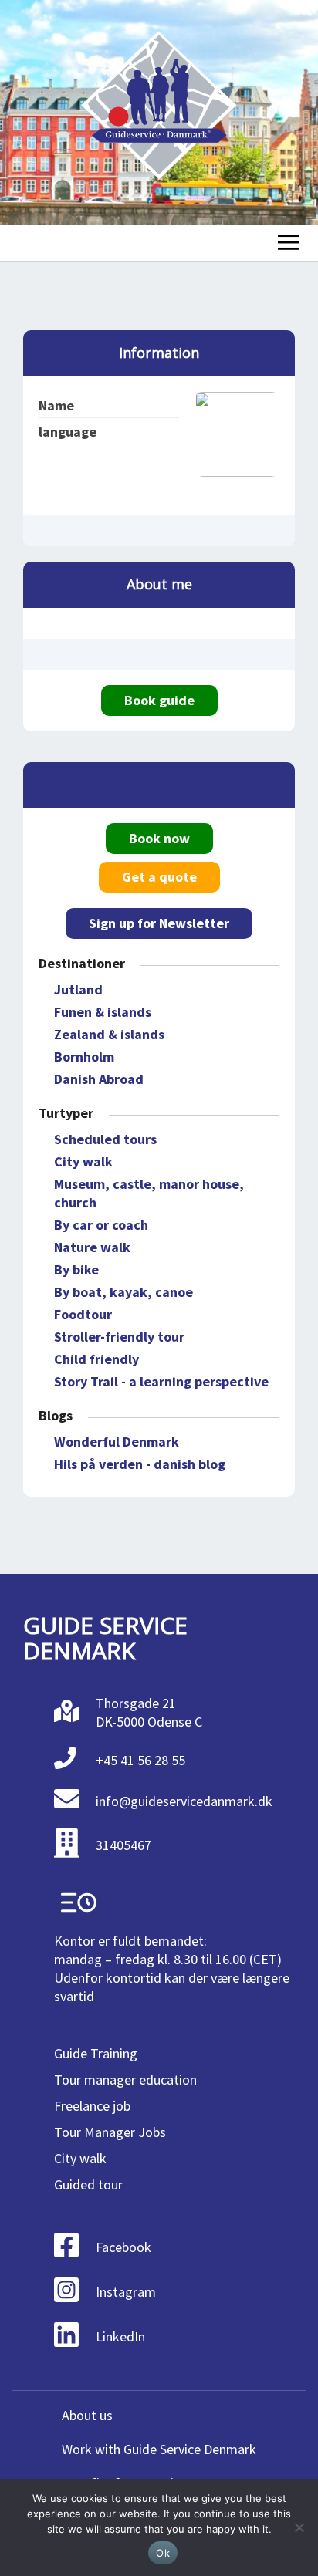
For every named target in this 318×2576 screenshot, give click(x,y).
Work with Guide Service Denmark (159, 2449)
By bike (76, 1269)
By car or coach (101, 1225)
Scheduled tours (105, 1139)
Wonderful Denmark (117, 1442)
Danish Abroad (99, 1079)
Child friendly (96, 1359)
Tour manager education (125, 2080)
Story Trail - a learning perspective (161, 1381)
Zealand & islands (109, 1034)
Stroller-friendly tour (119, 1337)
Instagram (126, 2292)
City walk (83, 1161)
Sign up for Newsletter (159, 923)
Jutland (78, 989)
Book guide (159, 700)
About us (87, 2415)
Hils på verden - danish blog (140, 1464)
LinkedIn (120, 2336)
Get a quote (159, 877)
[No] (299, 2527)
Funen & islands (103, 1012)
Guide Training (96, 2053)
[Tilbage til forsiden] (159, 112)
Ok (163, 2553)
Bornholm (84, 1057)
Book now (159, 838)
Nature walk (92, 1247)
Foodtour (83, 1314)
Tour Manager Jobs (110, 2132)
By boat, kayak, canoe (123, 1292)
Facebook (123, 2247)
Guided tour (88, 2184)
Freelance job (92, 2106)
